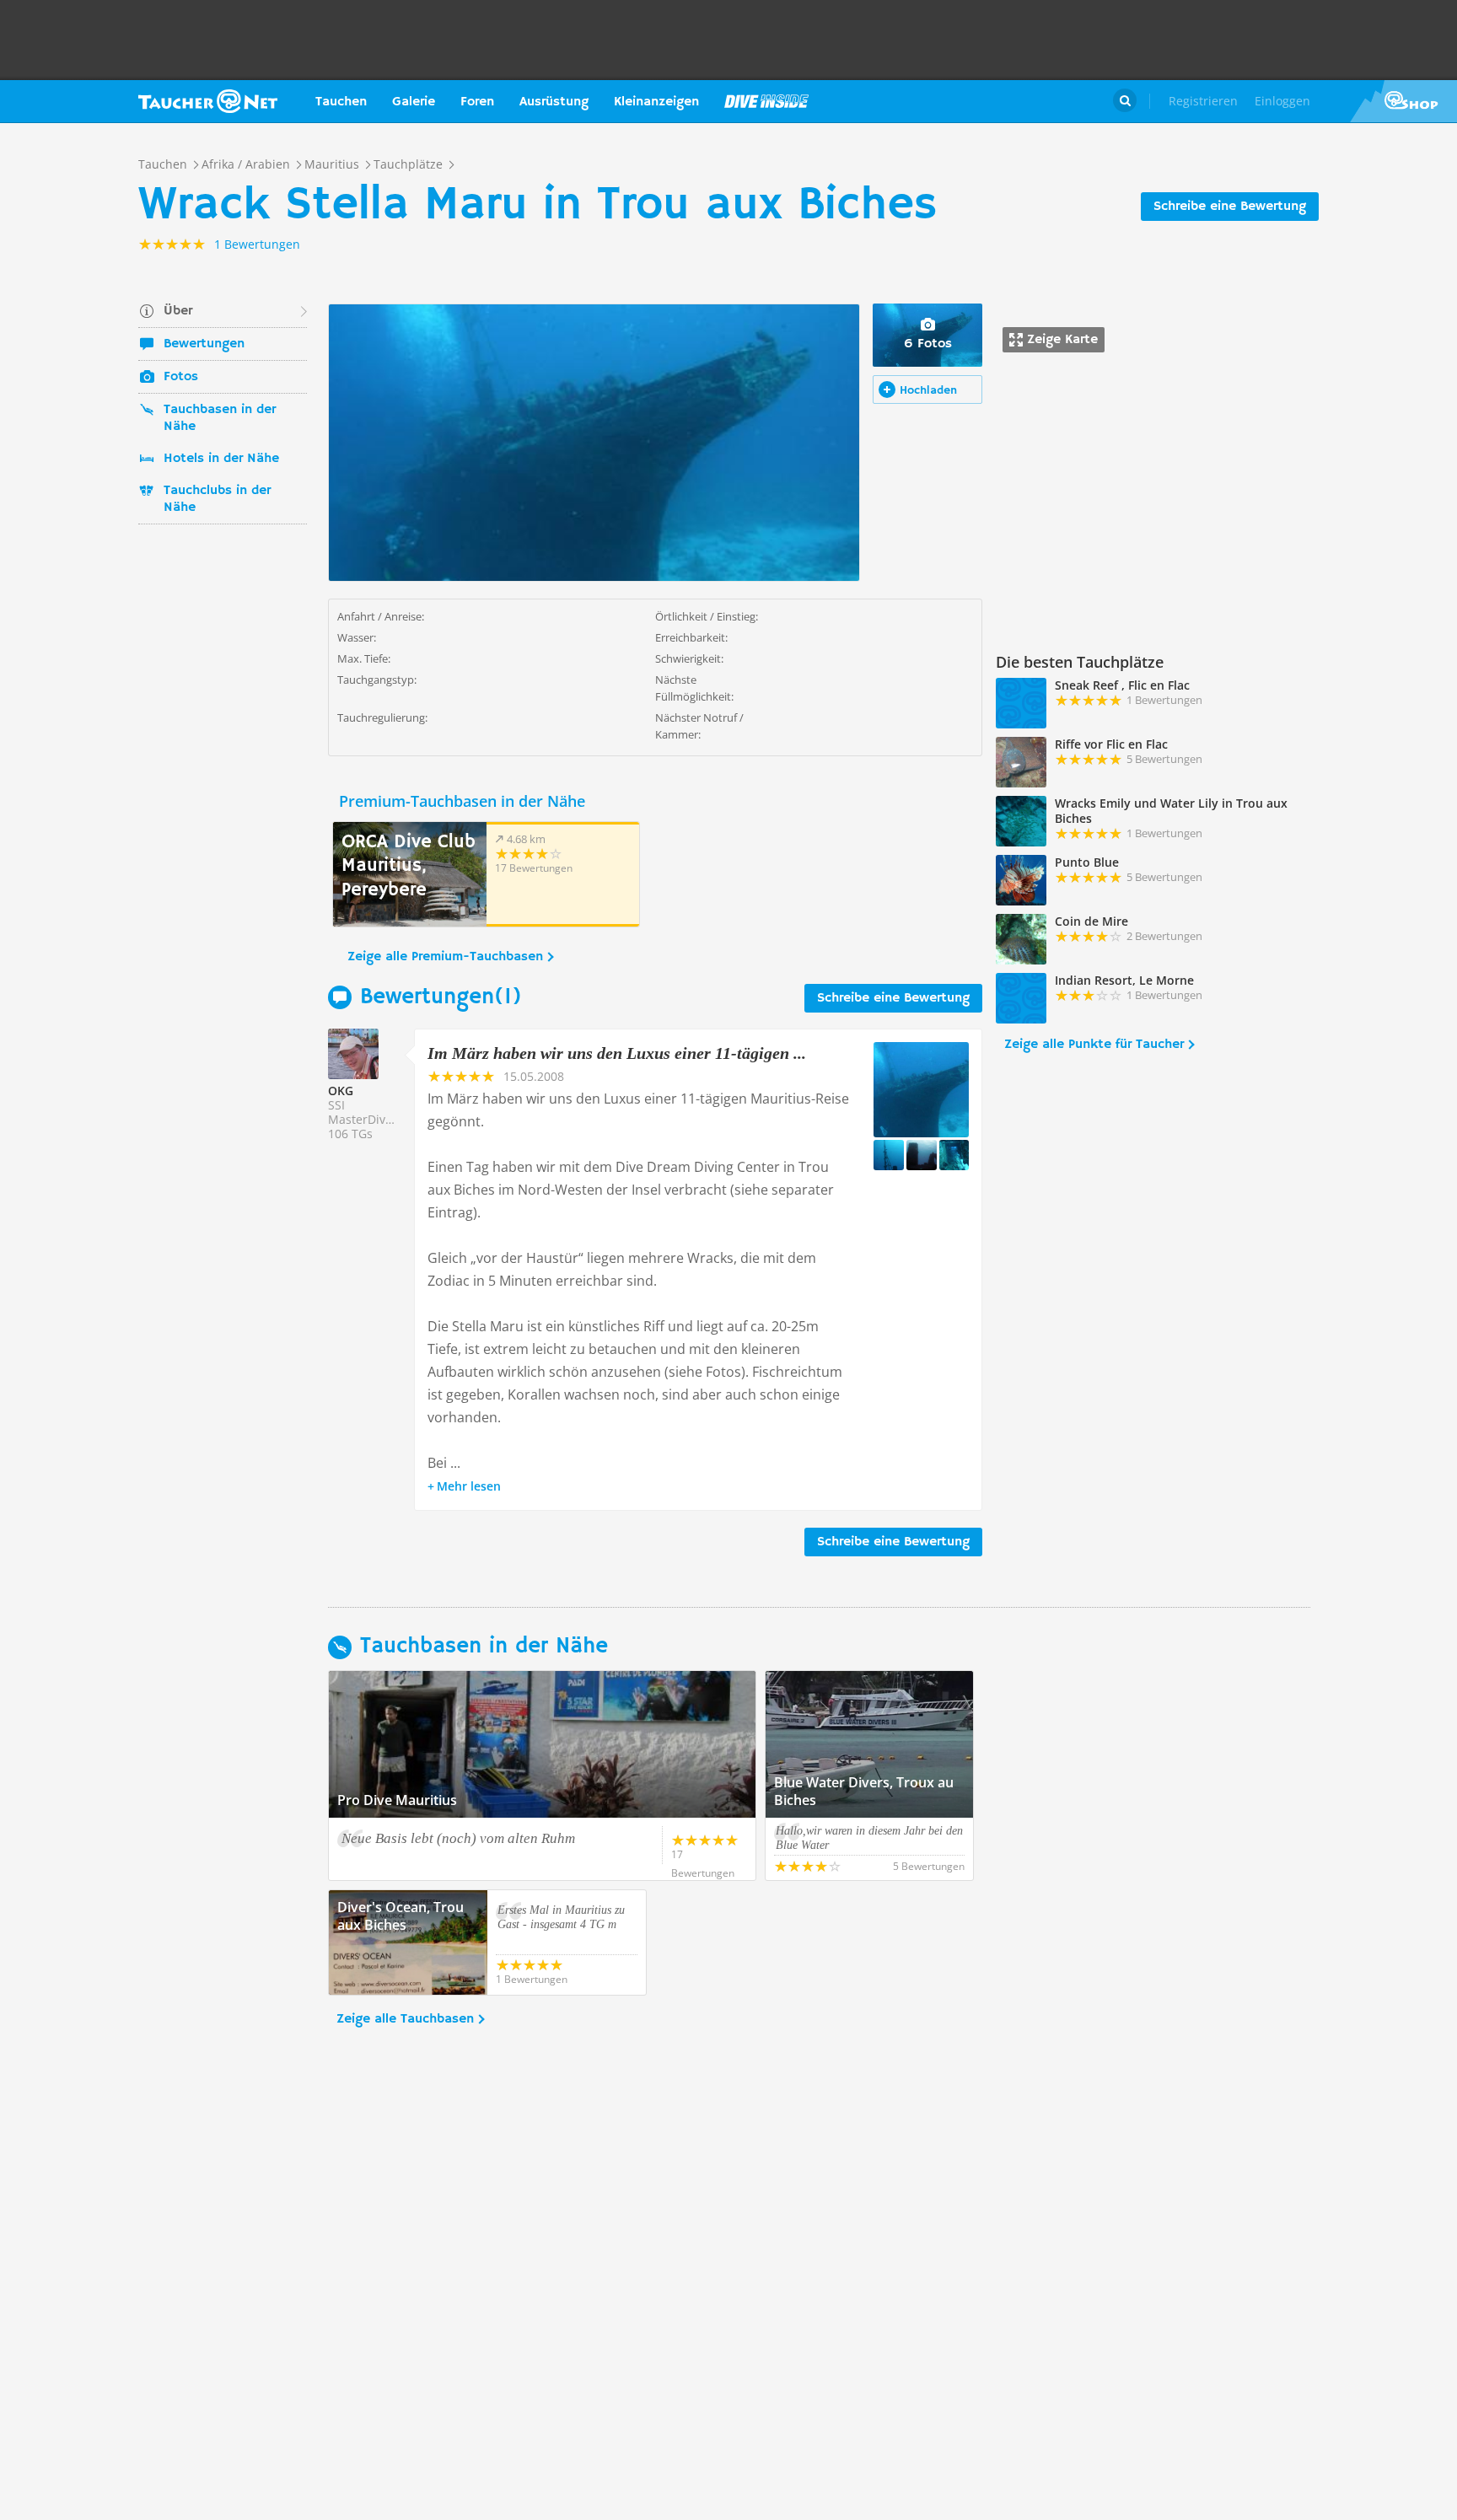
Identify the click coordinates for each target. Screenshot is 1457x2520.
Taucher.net (208, 101)
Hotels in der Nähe (221, 459)
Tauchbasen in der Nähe (220, 418)
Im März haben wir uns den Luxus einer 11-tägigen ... (617, 1053)
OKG (341, 1091)
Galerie (414, 102)
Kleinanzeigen (656, 102)
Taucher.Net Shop (1403, 101)
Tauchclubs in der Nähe (217, 499)
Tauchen (341, 102)
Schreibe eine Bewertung (1230, 207)
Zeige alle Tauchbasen (405, 2019)
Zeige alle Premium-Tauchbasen (445, 957)
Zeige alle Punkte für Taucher (1094, 1045)
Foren (477, 102)
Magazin (766, 101)
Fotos (181, 377)
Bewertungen (204, 344)
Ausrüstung (554, 102)
